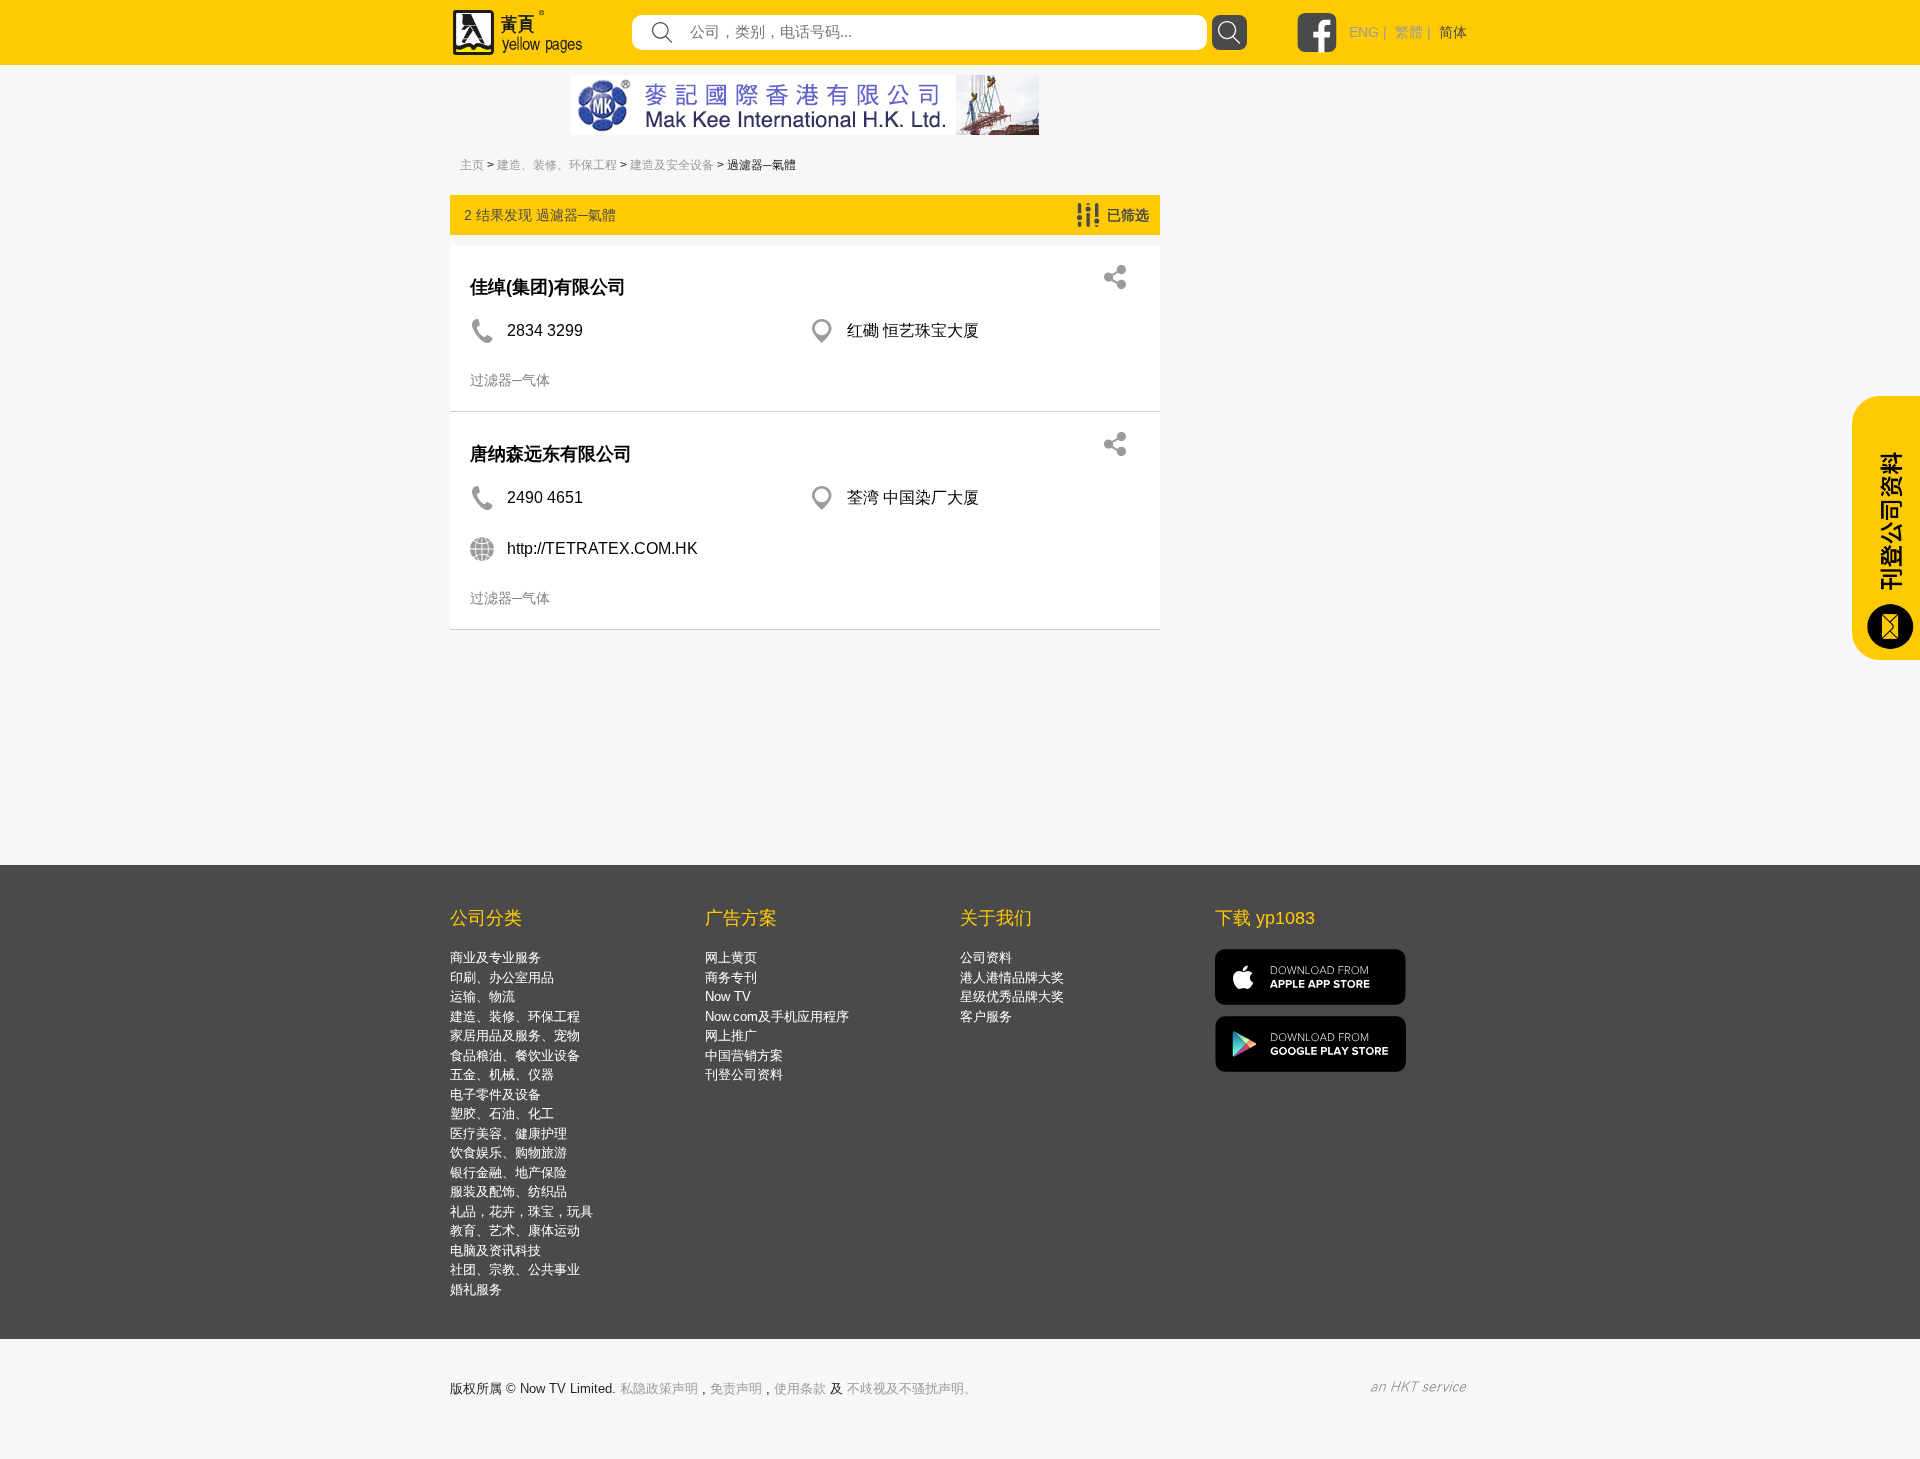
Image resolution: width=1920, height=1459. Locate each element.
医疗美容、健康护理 (508, 1133)
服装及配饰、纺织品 (508, 1191)
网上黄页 (731, 957)
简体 (1453, 32)
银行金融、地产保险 (508, 1172)
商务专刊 (731, 977)
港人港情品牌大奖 (1012, 977)
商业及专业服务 (495, 957)
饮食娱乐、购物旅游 (508, 1152)
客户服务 (986, 1016)
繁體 (1409, 32)
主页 (472, 165)
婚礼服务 (476, 1289)
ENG (1364, 32)
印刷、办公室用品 (502, 977)
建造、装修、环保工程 (557, 165)
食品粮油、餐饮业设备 (515, 1055)
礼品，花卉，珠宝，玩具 (521, 1211)
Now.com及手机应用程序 (777, 1016)
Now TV (728, 996)
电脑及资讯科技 (495, 1250)
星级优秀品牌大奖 (1012, 996)
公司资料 (986, 957)
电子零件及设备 (495, 1094)
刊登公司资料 (744, 1074)
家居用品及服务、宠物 (515, 1035)
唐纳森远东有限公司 (551, 454)
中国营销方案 (744, 1055)
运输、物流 (482, 996)
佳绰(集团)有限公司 (548, 287)
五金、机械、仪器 (502, 1074)
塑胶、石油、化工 (502, 1113)
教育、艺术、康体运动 (515, 1230)
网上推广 (731, 1035)
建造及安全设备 (672, 165)
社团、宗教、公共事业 (515, 1269)
